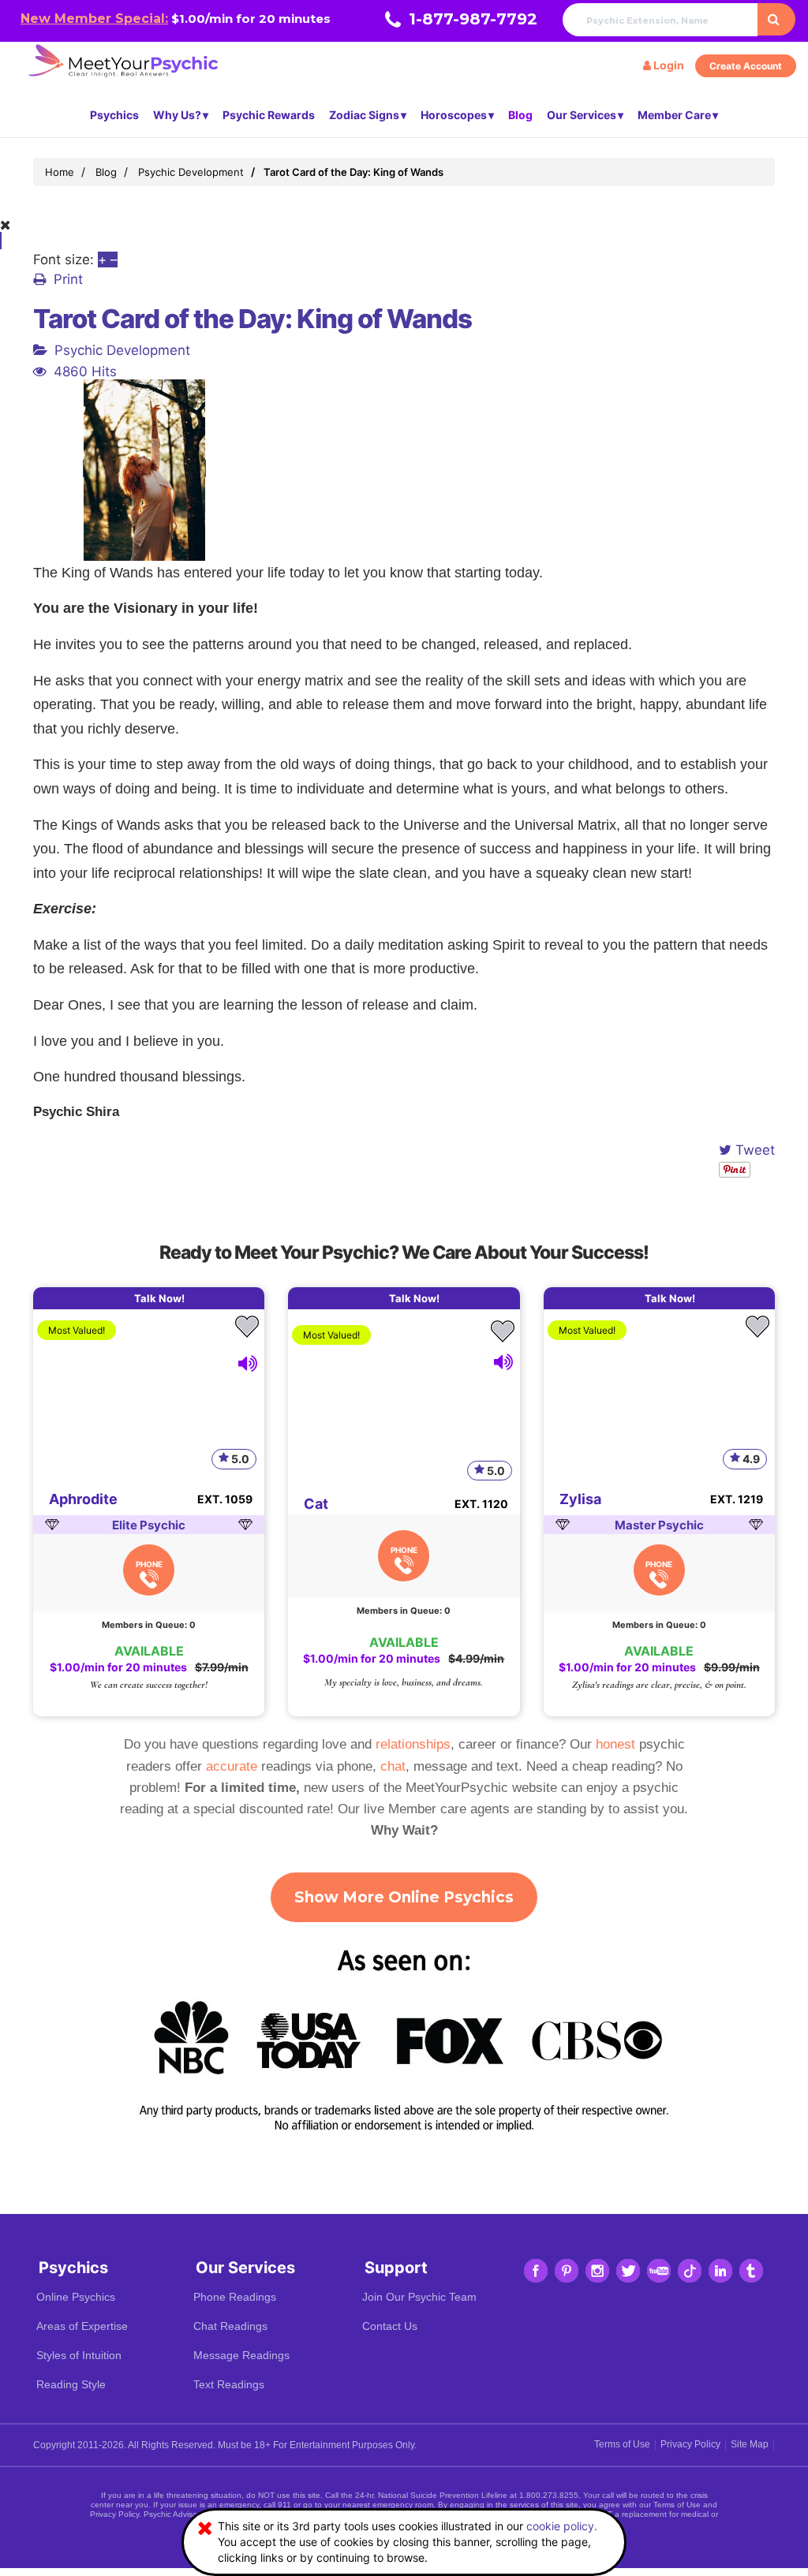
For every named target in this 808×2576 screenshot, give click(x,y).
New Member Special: (94, 19)
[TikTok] (690, 2271)
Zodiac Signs (364, 115)
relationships (413, 1744)
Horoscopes (454, 115)
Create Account (746, 66)
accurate (232, 1766)
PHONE (149, 1564)
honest (615, 1744)
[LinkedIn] (720, 2271)
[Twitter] (628, 2271)
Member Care (674, 115)
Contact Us (390, 2326)
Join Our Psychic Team (419, 2297)
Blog (520, 115)
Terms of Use (622, 2444)
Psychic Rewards (269, 115)
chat (393, 1766)
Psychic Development (122, 350)
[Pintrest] (567, 2271)
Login (668, 65)
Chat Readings (230, 2326)
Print (68, 279)
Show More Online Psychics (404, 1897)
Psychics (114, 115)
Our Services (582, 115)
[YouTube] (659, 2271)
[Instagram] (597, 2271)
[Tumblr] (751, 2271)
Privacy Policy (690, 2444)
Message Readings (241, 2355)
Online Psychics (76, 2297)
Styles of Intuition (79, 2355)
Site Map (750, 2444)
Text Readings (229, 2384)
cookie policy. (562, 2526)
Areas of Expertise (82, 2326)
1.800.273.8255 (549, 2495)
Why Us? (177, 115)
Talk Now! (159, 1298)
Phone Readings (235, 2297)
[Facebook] (536, 2271)
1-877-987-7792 (473, 19)
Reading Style (71, 2384)
